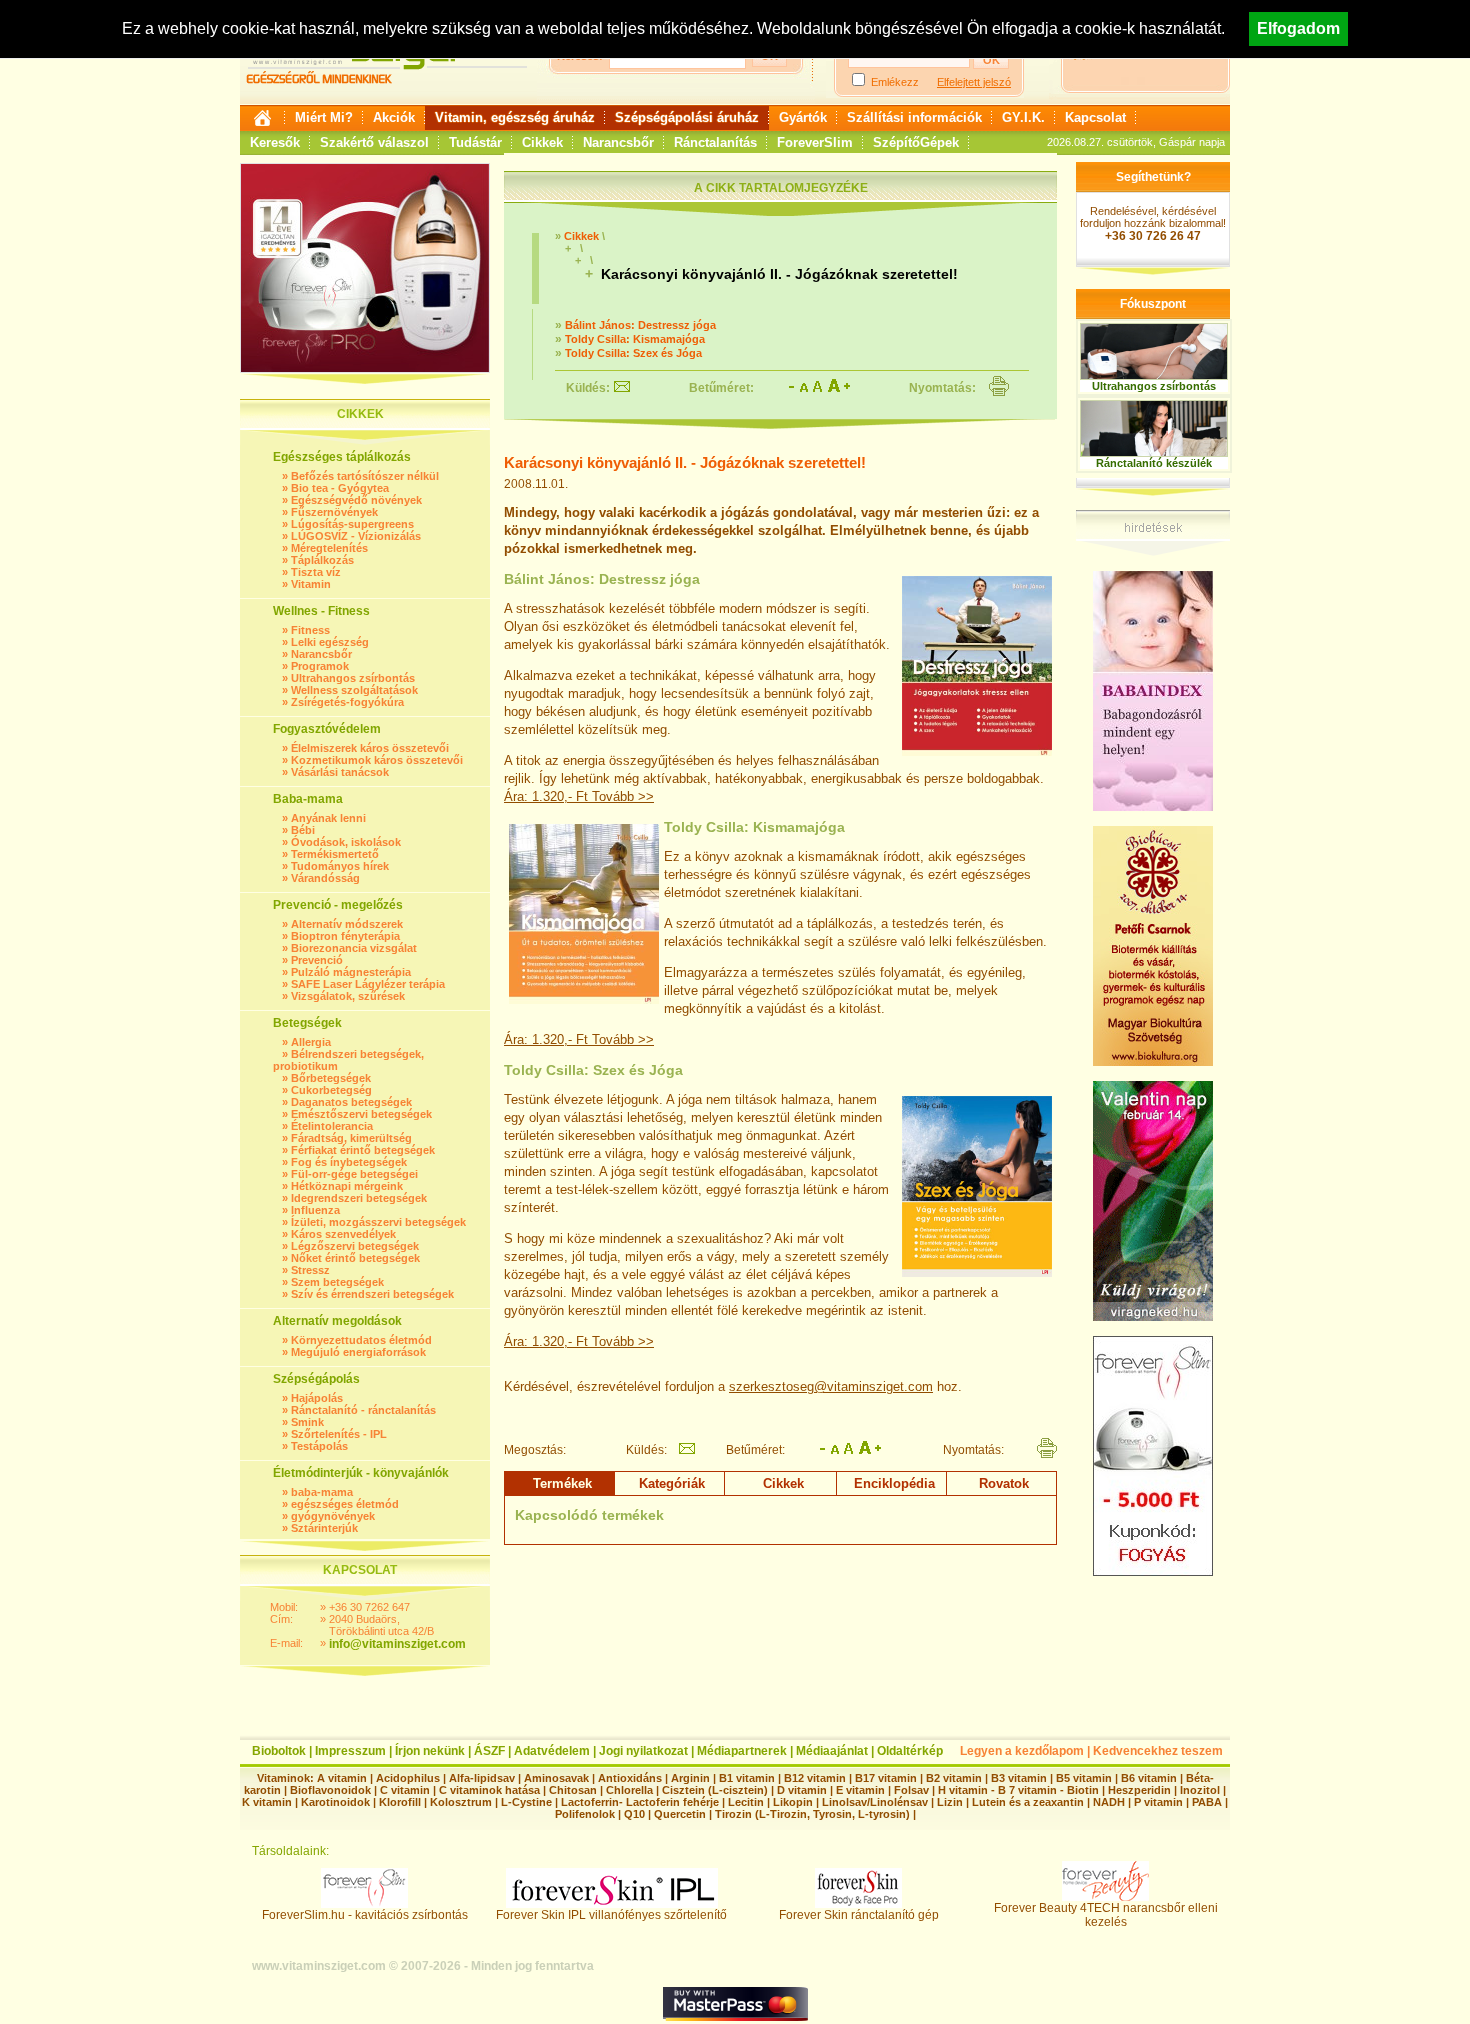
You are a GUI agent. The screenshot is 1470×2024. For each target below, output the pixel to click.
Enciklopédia (894, 1483)
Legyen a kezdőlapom (1022, 1751)
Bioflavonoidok (330, 1790)
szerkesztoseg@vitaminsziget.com (831, 1386)
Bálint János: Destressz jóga (640, 325)
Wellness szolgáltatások (354, 690)
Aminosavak (556, 1778)
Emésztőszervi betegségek (361, 1114)
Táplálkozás (322, 560)
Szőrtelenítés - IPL (339, 1434)
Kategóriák (672, 1483)
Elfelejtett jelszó (974, 82)
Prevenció (317, 960)
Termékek (562, 1483)
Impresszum (350, 1751)
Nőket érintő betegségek (355, 1258)
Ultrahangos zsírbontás (353, 678)
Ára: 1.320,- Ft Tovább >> (579, 796)
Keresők (275, 142)
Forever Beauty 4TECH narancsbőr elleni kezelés (1106, 1915)
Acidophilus (408, 1778)
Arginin (690, 1778)
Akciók (394, 117)
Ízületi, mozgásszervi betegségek (378, 1222)
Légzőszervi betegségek (355, 1246)
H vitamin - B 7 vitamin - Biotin (1018, 1790)
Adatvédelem (552, 1751)
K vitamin (267, 1802)
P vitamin (1160, 1802)
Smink (307, 1422)
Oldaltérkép (910, 1751)
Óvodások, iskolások (346, 842)
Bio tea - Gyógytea (340, 488)
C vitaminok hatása (489, 1790)
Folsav (911, 1790)
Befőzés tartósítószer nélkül (365, 476)
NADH (1109, 1802)
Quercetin (680, 1814)
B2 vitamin (954, 1778)
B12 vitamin (815, 1778)
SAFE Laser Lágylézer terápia (368, 984)
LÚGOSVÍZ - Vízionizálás (356, 536)
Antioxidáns (630, 1778)
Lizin (950, 1802)
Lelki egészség (330, 642)
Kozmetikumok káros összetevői (377, 760)
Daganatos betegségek (351, 1102)
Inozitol (1200, 1790)
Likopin (793, 1802)
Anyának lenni (328, 818)
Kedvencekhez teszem (1158, 1751)
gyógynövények (333, 1516)
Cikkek (542, 142)
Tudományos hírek (340, 866)
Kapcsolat (1095, 117)
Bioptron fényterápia (345, 936)
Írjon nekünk (430, 1751)
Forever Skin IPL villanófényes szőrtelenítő (611, 1915)
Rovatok (1004, 1483)
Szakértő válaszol (374, 142)
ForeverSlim (815, 142)
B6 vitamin (1149, 1778)
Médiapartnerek (742, 1751)
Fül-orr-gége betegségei (354, 1174)
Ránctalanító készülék (1154, 463)
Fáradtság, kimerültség (351, 1138)
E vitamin (860, 1790)
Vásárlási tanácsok (340, 772)
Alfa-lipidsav (482, 1778)
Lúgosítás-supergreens (352, 524)
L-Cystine (526, 1802)
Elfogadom (1298, 28)
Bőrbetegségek (331, 1078)
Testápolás (319, 1446)
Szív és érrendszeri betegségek (372, 1294)
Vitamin (311, 584)
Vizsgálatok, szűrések (348, 996)
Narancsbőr (618, 142)
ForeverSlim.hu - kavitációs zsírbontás (365, 1915)
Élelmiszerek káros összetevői (370, 748)
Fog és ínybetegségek (349, 1162)
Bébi (303, 830)
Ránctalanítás (715, 142)
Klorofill (400, 1802)
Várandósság (325, 878)
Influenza (315, 1210)
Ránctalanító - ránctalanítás (363, 1410)
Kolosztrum (461, 1802)
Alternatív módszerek (347, 924)
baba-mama (322, 1492)
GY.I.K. (1023, 117)
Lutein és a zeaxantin (1028, 1802)
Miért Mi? (324, 117)
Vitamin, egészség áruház (515, 117)
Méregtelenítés (329, 548)
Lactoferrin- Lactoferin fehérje (640, 1802)
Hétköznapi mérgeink (347, 1186)
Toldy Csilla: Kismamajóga (635, 339)
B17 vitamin (886, 1778)
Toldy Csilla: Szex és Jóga (633, 353)
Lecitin (746, 1802)
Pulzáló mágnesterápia (351, 972)
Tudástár (475, 142)
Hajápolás (317, 1398)
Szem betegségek (337, 1282)
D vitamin (802, 1790)
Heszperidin (1141, 1790)
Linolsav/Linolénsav (875, 1802)
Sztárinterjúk (324, 1528)
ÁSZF (489, 1751)
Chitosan (573, 1790)
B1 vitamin (747, 1778)
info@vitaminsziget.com (397, 1644)
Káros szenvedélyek (343, 1234)
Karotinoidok (335, 1802)
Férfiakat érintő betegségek (363, 1150)
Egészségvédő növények (356, 500)
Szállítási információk (914, 117)
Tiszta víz (316, 572)
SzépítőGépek (916, 142)
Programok (320, 666)
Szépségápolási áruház (687, 117)
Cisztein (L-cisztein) (715, 1790)
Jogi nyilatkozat (643, 1751)
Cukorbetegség (331, 1090)
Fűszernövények (334, 512)
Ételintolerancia (332, 1126)
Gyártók (803, 117)
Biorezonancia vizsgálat (354, 948)
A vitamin (342, 1778)
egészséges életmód (345, 1504)
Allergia (311, 1042)
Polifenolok (585, 1814)
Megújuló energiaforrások (358, 1352)
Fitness (310, 630)
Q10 (634, 1814)
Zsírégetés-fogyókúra (347, 702)
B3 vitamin (1019, 1778)
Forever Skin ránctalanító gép (859, 1915)
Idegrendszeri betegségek (359, 1198)
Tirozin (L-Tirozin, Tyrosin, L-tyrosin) (812, 1814)
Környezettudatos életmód (361, 1340)
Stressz (310, 1270)
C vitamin (405, 1790)
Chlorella (629, 1790)
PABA (1208, 1802)
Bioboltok (279, 1751)
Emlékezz (895, 82)
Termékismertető (335, 854)
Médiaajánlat (832, 1751)
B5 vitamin (1084, 1778)
